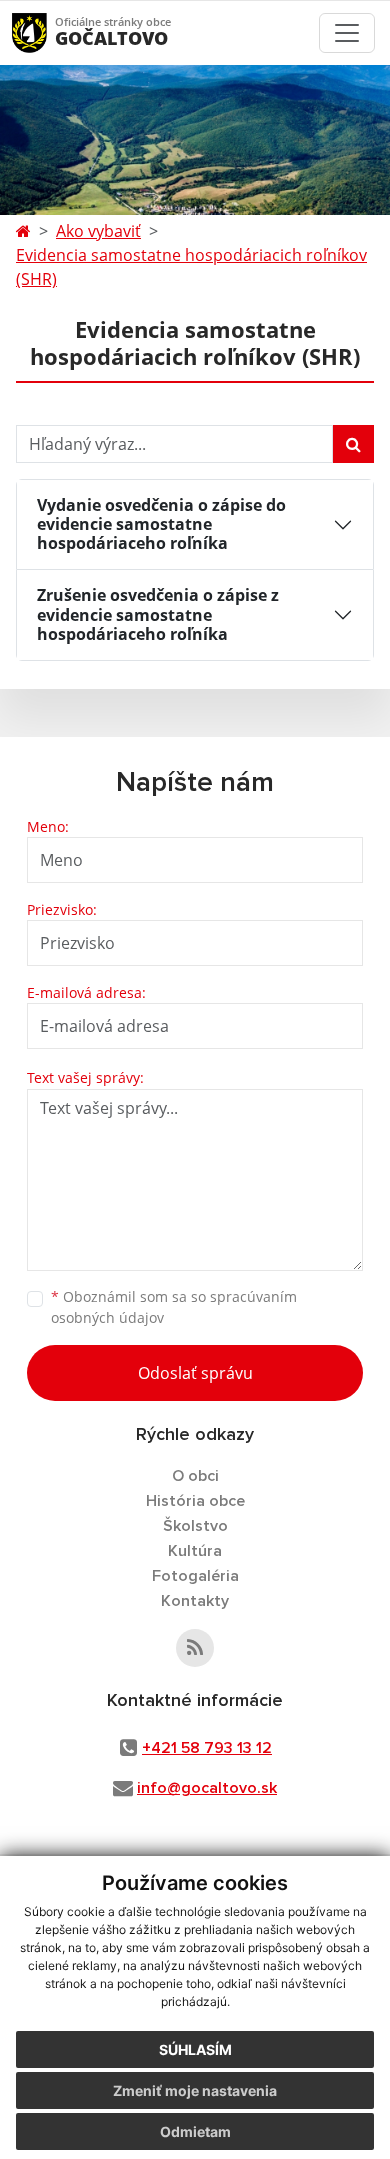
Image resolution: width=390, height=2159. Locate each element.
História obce (195, 1501)
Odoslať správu (195, 1373)
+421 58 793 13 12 (207, 1748)
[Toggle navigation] (347, 33)
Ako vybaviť (98, 231)
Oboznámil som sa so (174, 1307)
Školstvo (195, 1526)
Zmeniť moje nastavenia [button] (195, 2090)
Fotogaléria (195, 1576)
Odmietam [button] (195, 2131)
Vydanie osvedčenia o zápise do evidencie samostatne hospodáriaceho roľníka (161, 524)
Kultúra (195, 1551)
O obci (195, 1476)
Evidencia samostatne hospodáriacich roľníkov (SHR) (191, 267)
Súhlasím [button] (195, 2049)
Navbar (48, 32)
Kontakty (195, 1601)
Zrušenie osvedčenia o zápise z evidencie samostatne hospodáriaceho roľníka (158, 614)
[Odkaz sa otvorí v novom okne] (195, 1648)
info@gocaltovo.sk (207, 1788)
